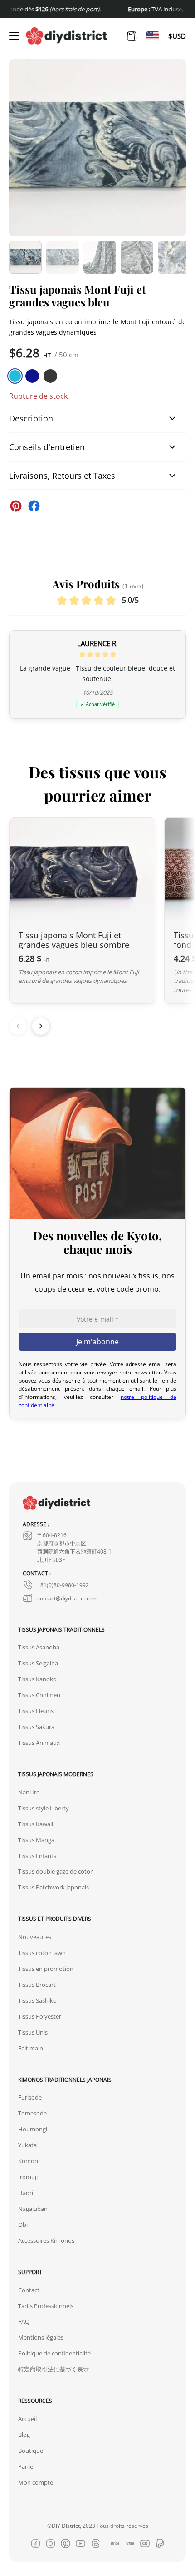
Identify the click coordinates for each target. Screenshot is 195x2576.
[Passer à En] (153, 36)
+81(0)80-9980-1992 (63, 1585)
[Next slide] (41, 1026)
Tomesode (32, 2113)
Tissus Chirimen (39, 1695)
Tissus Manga (36, 1840)
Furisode (30, 2097)
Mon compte (36, 2482)
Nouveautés (35, 1937)
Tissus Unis (33, 2032)
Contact (29, 2290)
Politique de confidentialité (54, 2353)
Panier (27, 2466)
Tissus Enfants (37, 1856)
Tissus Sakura (36, 1727)
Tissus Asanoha (39, 1647)
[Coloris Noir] (50, 376)
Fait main (31, 2048)
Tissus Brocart (37, 1985)
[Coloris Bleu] (32, 376)
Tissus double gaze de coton (56, 1871)
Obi (23, 2225)
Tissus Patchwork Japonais (54, 1887)
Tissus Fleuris (36, 1711)
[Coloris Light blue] (15, 376)
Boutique (31, 2451)
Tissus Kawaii (36, 1824)
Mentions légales (41, 2337)
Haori (26, 2193)
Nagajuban (33, 2209)
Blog (24, 2435)
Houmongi (33, 2129)
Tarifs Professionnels (46, 2306)
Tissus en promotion (46, 1969)
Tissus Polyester (40, 2016)
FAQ (24, 2321)
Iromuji (28, 2177)
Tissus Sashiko (37, 2000)
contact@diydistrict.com (67, 1598)
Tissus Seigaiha (38, 1663)
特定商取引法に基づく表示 (54, 2369)
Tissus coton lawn (42, 1953)
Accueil (27, 2419)
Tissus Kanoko (37, 1679)
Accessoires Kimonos (46, 2240)
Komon (28, 2161)
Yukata (27, 2145)
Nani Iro (29, 1792)
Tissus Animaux (39, 1743)
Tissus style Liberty (44, 1808)
